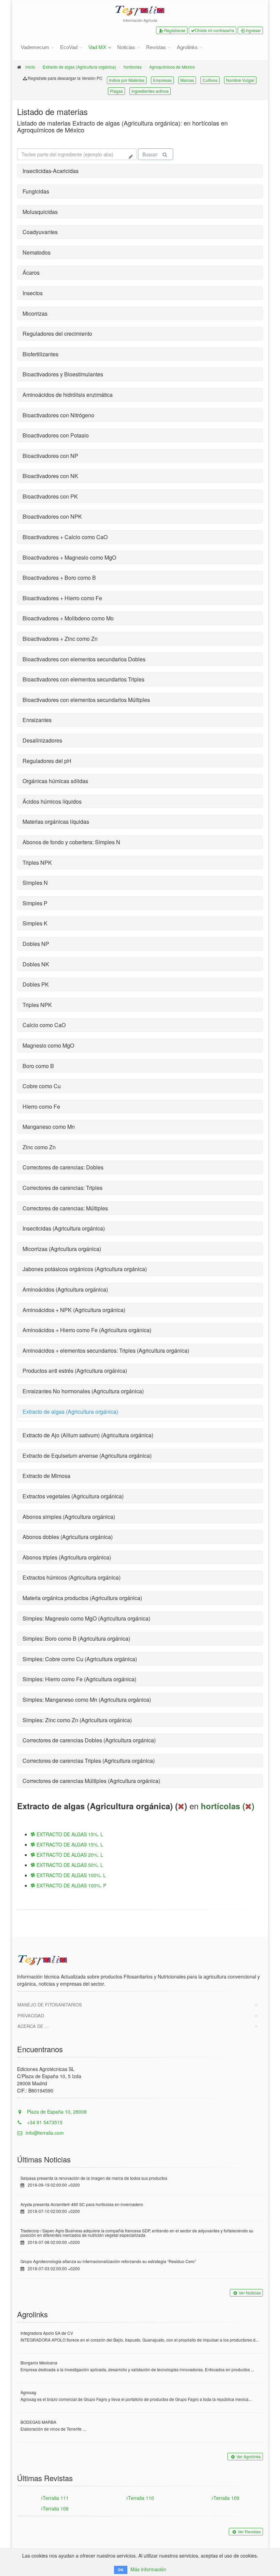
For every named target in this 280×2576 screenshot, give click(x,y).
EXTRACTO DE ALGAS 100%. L (71, 1875)
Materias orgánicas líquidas (56, 822)
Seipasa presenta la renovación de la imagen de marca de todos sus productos (94, 2178)
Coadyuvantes (40, 232)
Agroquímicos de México (172, 67)
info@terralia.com (45, 2133)
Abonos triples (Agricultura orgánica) (67, 1557)
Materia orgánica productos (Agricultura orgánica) (82, 1598)
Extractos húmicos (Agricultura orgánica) (72, 1577)
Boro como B (38, 1066)
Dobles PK (36, 984)
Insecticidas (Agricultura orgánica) (64, 1228)
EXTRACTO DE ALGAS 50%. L (69, 1865)
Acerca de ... (33, 2026)
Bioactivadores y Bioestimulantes (63, 374)
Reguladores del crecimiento (57, 334)
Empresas (162, 80)
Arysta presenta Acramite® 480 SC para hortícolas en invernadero (82, 2204)
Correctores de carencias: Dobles (63, 1167)
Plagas (116, 91)
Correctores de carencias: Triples (62, 1188)
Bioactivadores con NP (50, 456)
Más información (148, 2569)
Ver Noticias (250, 2293)
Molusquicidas (40, 212)
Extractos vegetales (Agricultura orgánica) (73, 1496)
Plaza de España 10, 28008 (56, 2112)
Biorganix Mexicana (39, 2363)
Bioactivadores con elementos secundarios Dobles (84, 659)
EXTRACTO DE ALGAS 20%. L (69, 1855)
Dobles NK (36, 964)
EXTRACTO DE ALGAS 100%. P (71, 1885)
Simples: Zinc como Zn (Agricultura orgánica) (77, 1720)
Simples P (35, 903)
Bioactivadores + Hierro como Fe (62, 598)
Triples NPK (37, 862)
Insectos (33, 293)
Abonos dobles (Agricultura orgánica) (68, 1537)
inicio (30, 67)
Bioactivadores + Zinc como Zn (60, 639)
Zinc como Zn (39, 1147)
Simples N (35, 883)
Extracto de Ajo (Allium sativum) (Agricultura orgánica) (88, 1435)
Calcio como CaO (44, 1025)
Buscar (150, 154)
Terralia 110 (141, 2498)
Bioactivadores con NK (50, 476)
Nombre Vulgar (240, 80)
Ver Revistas (249, 2531)
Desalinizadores (42, 740)
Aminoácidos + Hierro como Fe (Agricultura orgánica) (87, 1330)
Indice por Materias (127, 80)
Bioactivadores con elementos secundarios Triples (83, 679)
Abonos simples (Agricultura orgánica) (69, 1517)
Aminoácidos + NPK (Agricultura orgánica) (74, 1310)
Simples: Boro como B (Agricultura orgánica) (76, 1638)
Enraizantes (37, 720)
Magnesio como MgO (48, 1045)
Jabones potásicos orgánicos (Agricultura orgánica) (85, 1269)
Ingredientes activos (150, 91)
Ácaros (31, 272)
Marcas (187, 80)
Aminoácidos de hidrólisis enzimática (68, 395)
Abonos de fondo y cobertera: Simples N (71, 842)
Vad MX (97, 47)
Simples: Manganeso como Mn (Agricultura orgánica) (87, 1700)
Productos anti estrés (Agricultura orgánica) (75, 1371)
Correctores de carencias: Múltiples (65, 1208)
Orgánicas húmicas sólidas (55, 781)
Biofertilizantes (40, 354)
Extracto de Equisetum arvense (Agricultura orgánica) (87, 1456)
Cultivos (210, 80)
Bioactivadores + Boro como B (59, 578)
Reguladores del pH (47, 761)
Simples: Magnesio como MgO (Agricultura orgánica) (86, 1618)
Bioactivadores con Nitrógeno (58, 415)
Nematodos (37, 252)
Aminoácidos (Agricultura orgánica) (65, 1289)
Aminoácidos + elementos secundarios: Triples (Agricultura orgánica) (106, 1350)
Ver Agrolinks (249, 2456)
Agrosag (28, 2392)
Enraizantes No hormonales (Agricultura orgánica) (83, 1391)
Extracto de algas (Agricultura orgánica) (79, 67)
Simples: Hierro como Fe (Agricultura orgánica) (79, 1679)
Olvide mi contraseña (215, 30)
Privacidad (31, 2016)
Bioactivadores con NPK (52, 516)
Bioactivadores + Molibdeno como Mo (68, 618)
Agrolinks (187, 47)
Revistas (156, 47)
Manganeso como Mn (49, 1127)
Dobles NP (36, 944)
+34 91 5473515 (44, 2122)
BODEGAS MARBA (38, 2422)
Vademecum (35, 47)
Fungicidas (36, 191)
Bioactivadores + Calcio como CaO (65, 537)
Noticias (126, 47)
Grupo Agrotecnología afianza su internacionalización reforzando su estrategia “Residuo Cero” (108, 2261)
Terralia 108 (56, 2508)
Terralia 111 (56, 2498)
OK (121, 2570)
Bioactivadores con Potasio (56, 435)
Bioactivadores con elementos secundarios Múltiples (86, 700)
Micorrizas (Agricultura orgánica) (62, 1249)
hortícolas (133, 67)
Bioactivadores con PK (50, 496)
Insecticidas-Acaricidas (51, 171)
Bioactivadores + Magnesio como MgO (69, 557)
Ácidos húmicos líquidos (52, 801)
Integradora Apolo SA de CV (47, 2333)
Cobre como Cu (42, 1086)
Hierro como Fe (41, 1106)
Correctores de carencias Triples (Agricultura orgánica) (89, 1761)
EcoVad (69, 47)
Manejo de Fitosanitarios (50, 2005)
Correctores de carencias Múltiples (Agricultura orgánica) (91, 1781)
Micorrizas (35, 313)
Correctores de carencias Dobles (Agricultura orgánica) (89, 1740)
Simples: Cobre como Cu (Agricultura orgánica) (80, 1659)
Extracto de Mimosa (46, 1476)
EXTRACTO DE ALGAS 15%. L (69, 1834)
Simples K (35, 923)
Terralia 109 (226, 2498)
